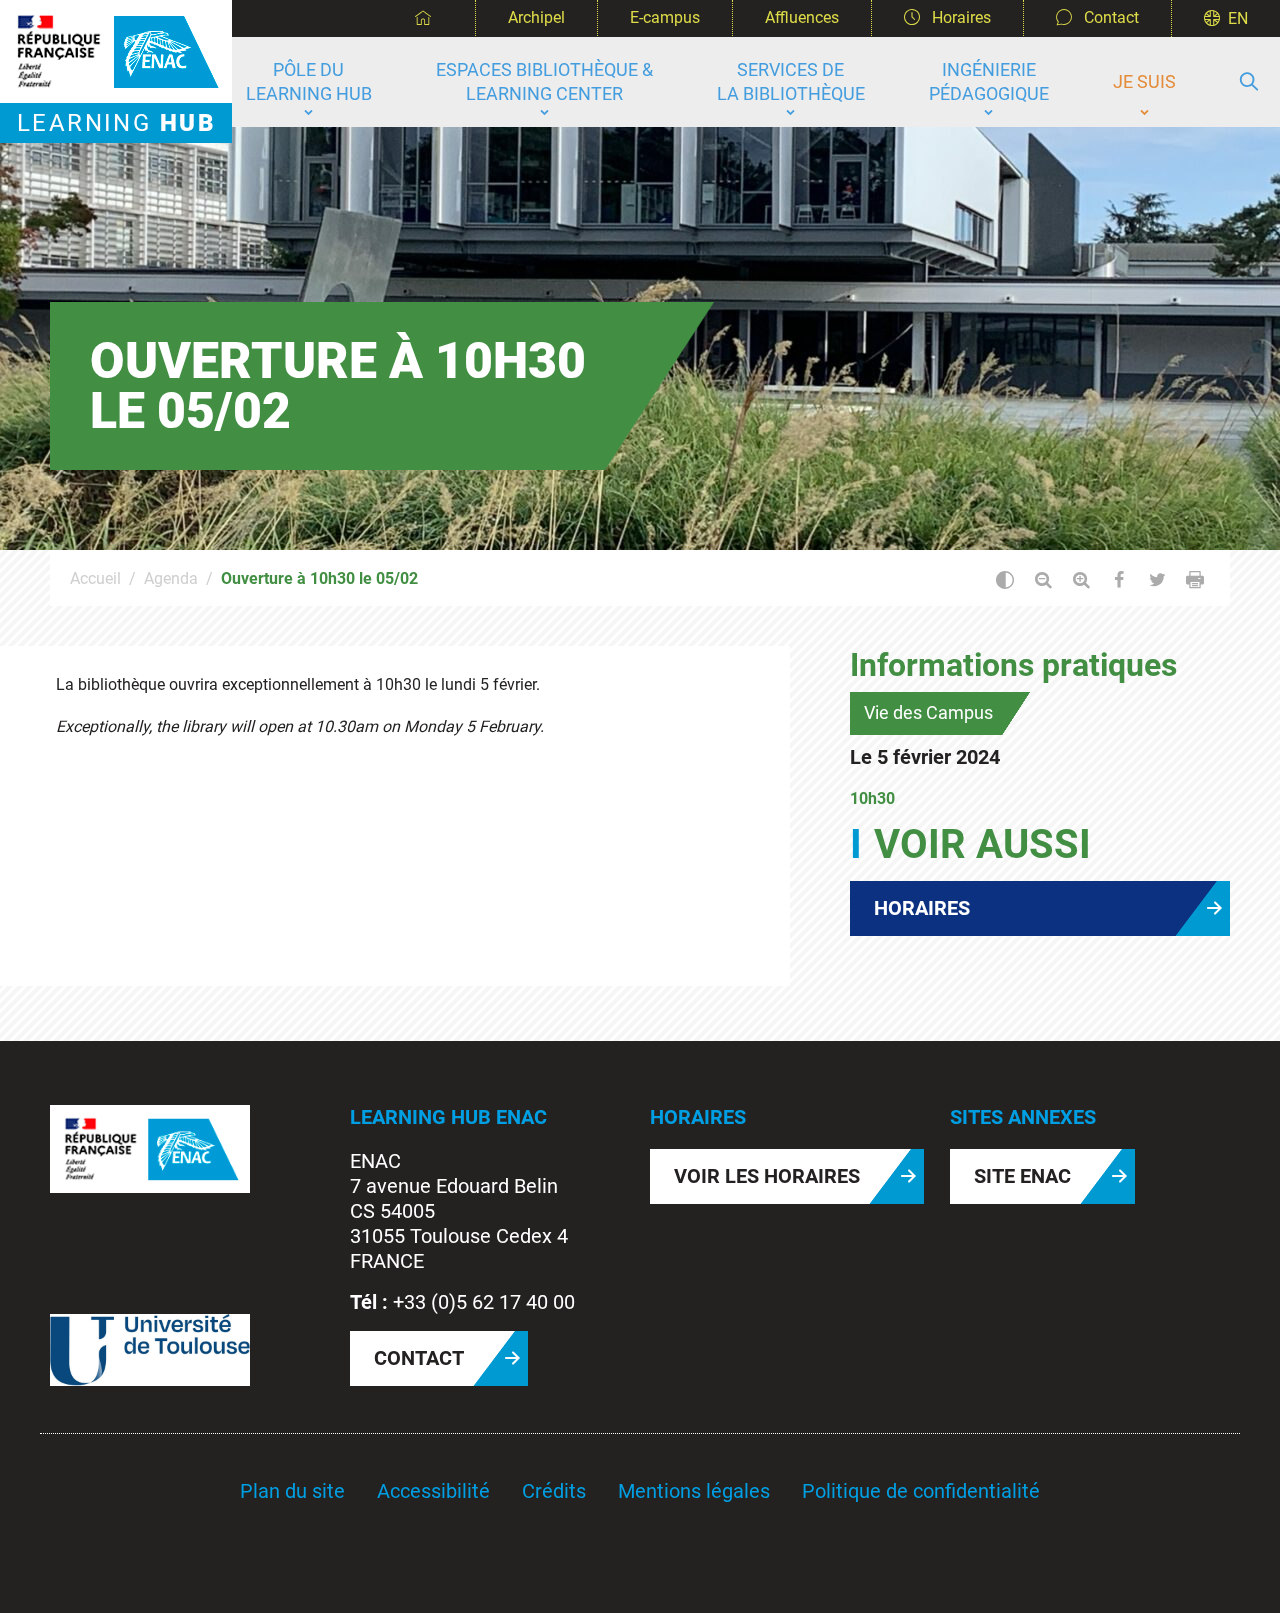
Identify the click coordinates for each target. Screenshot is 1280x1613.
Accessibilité (433, 1491)
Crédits (554, 1491)
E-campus (665, 17)
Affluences (802, 17)
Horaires (959, 17)
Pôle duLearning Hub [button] (309, 81)
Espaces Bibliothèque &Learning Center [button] (544, 81)
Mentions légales (694, 1491)
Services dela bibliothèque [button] (791, 81)
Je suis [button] (1144, 81)
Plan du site (292, 1491)
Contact (1109, 17)
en (1238, 18)
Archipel (536, 17)
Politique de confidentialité (921, 1491)
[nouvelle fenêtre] (150, 1147)
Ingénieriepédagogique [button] (989, 81)
